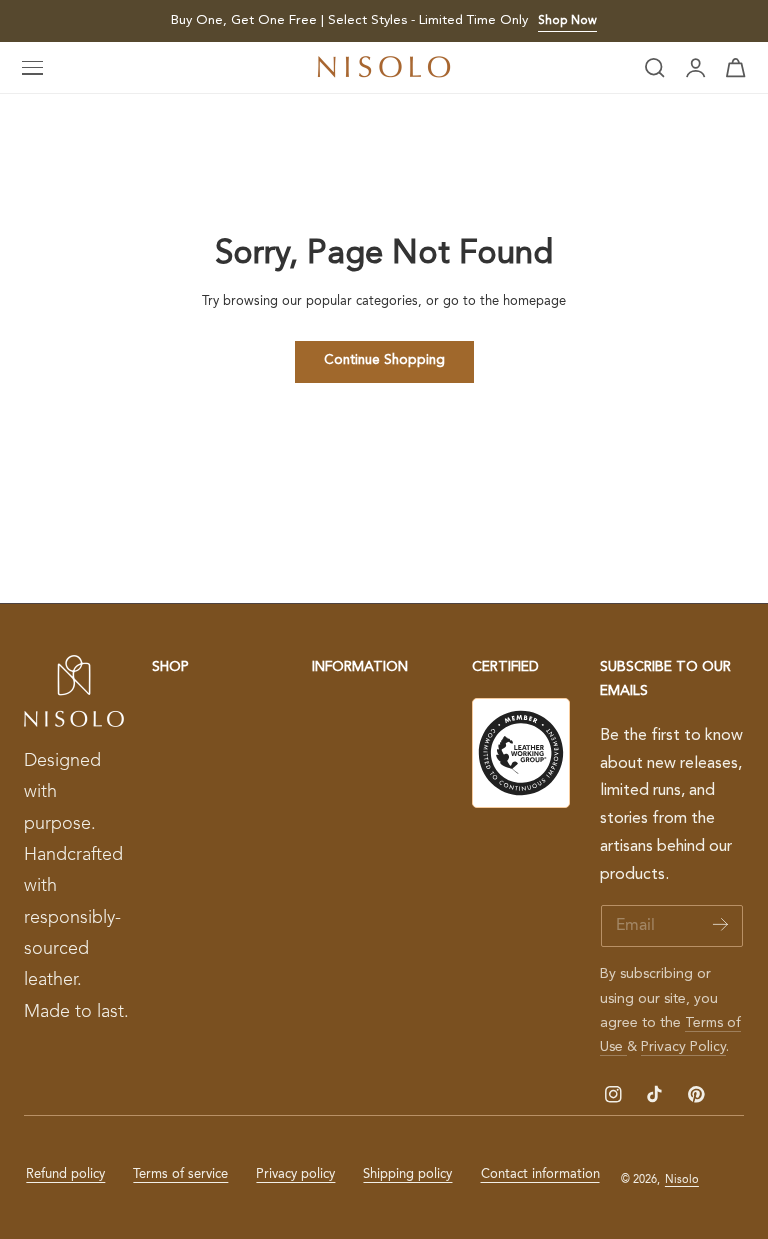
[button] (33, 68)
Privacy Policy (683, 1047)
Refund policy (65, 1174)
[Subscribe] (720, 924)
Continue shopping (384, 360)
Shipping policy (407, 1174)
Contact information (540, 1174)
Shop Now (567, 21)
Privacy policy (295, 1174)
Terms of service (180, 1174)
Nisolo (682, 1180)
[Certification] (521, 753)
